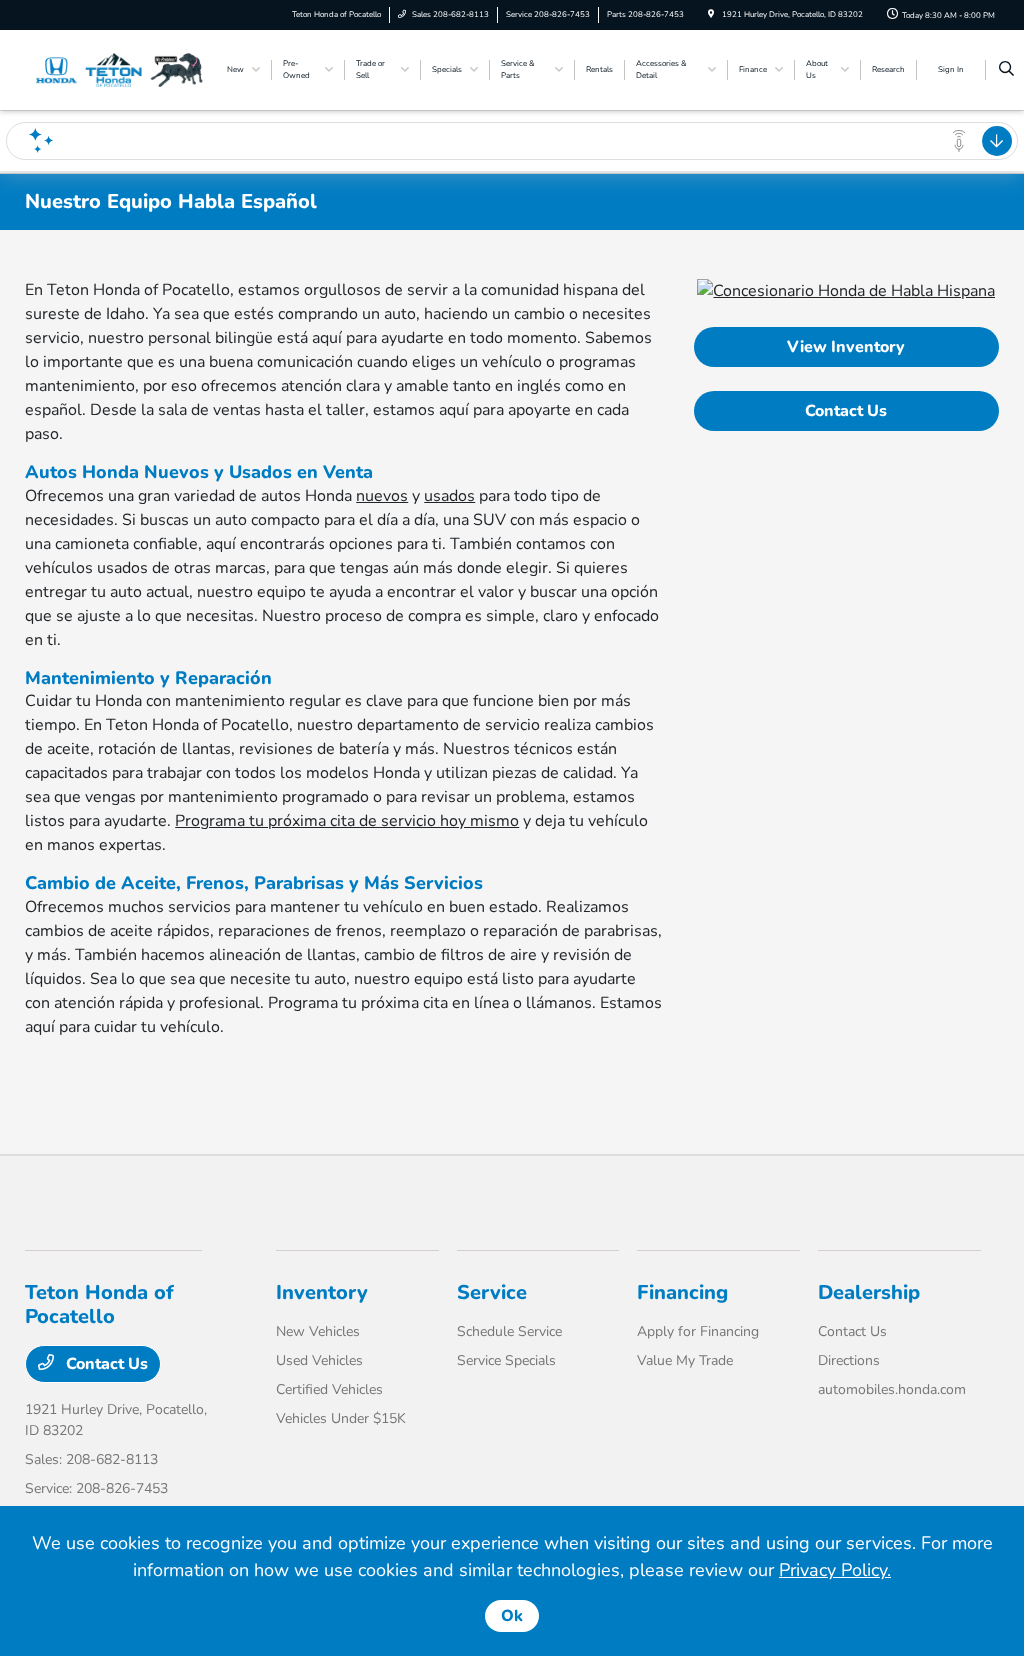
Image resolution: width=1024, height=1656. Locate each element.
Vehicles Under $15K (341, 1418)
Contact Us (846, 411)
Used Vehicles (319, 1360)
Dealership (869, 1292)
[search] (1006, 70)
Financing (682, 1292)
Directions (849, 1360)
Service (492, 1292)
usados (449, 496)
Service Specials (506, 1360)
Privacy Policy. (835, 1570)
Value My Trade (685, 1360)
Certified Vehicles (329, 1389)
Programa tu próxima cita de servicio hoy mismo (347, 821)
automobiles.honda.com (892, 1389)
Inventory (322, 1292)
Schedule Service (509, 1331)
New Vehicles (318, 1331)
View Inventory (846, 347)
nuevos (382, 496)
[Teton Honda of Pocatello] (115, 69)
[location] (711, 14)
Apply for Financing (698, 1331)
